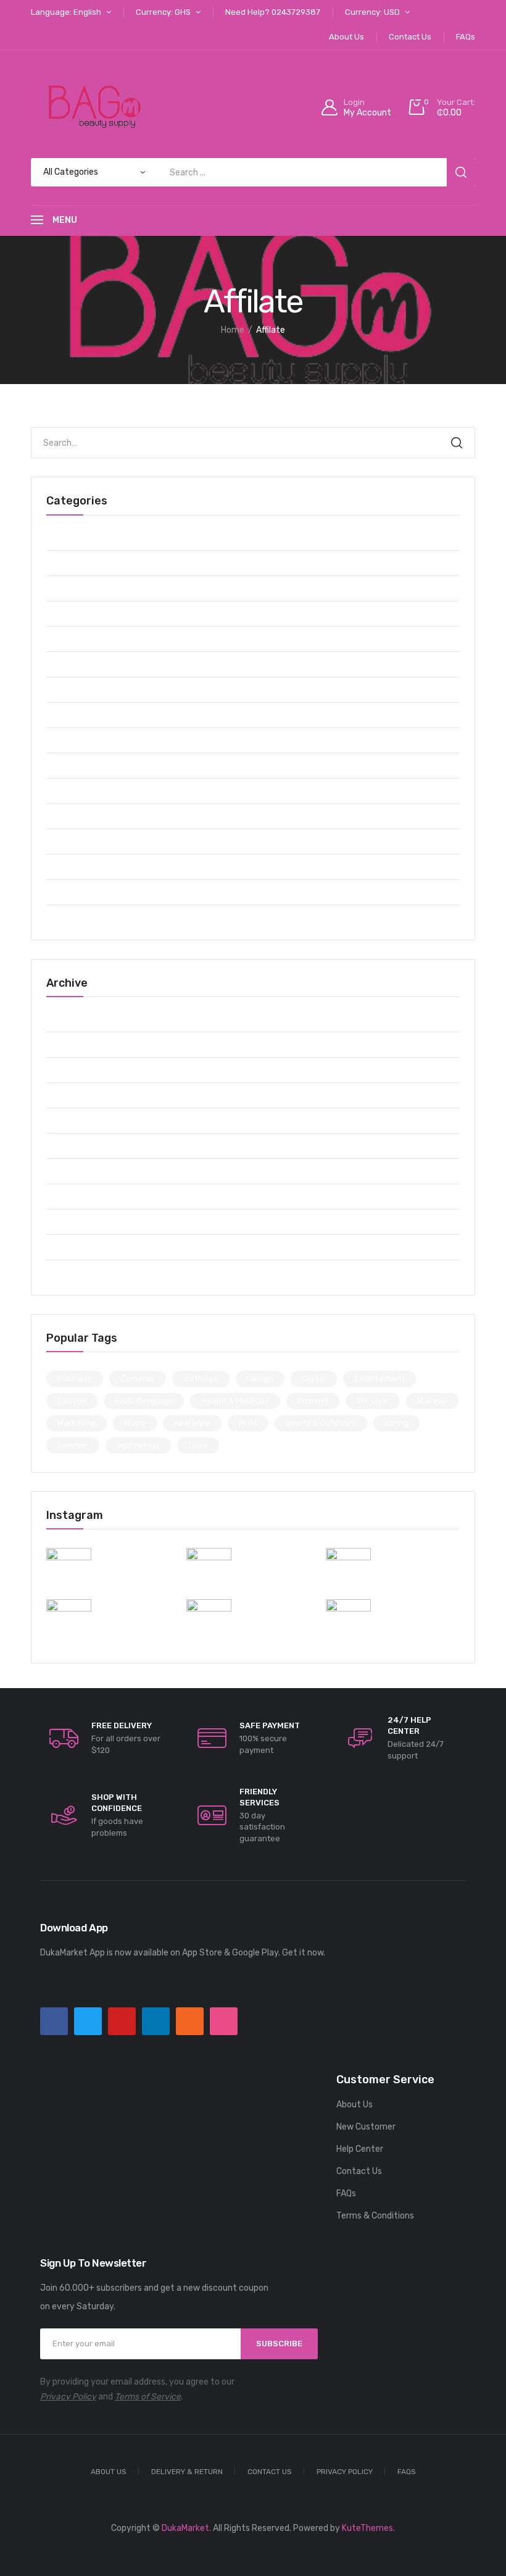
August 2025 (73, 1019)
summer (73, 1445)
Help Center (360, 2149)
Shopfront (67, 816)
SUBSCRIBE (279, 2344)
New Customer (366, 2127)
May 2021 (65, 1171)
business (75, 1378)
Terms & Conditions (375, 2216)
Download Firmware (85, 613)
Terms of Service (148, 2397)
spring (396, 1423)
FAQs (346, 2193)
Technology (69, 867)
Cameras (64, 563)
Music (135, 1423)
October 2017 (73, 1272)
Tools (198, 1445)
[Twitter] (88, 2021)
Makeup (61, 765)
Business (64, 537)
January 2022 (75, 1095)
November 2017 (78, 1247)
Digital (59, 588)
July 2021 (66, 1120)
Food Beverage (76, 689)
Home (233, 330)
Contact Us (359, 2171)
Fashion (62, 664)
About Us (355, 2105)
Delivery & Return (187, 2472)
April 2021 (66, 1196)
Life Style (66, 740)
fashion (72, 1401)
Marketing (77, 1423)
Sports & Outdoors (83, 841)
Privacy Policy (68, 2397)
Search (457, 443)
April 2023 (67, 1044)
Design (260, 1378)
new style (192, 1423)
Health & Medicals (81, 715)
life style (373, 1401)
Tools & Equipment (84, 892)
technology (138, 1445)
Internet (313, 1401)
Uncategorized (76, 917)
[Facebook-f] (54, 2021)
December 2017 (78, 1222)
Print (248, 1423)
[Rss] (190, 2021)
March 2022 (70, 1070)
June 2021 (68, 1146)
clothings (201, 1378)
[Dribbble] (224, 2021)
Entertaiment (74, 639)
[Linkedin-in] (156, 2021)
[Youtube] (122, 2021)
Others (60, 791)
